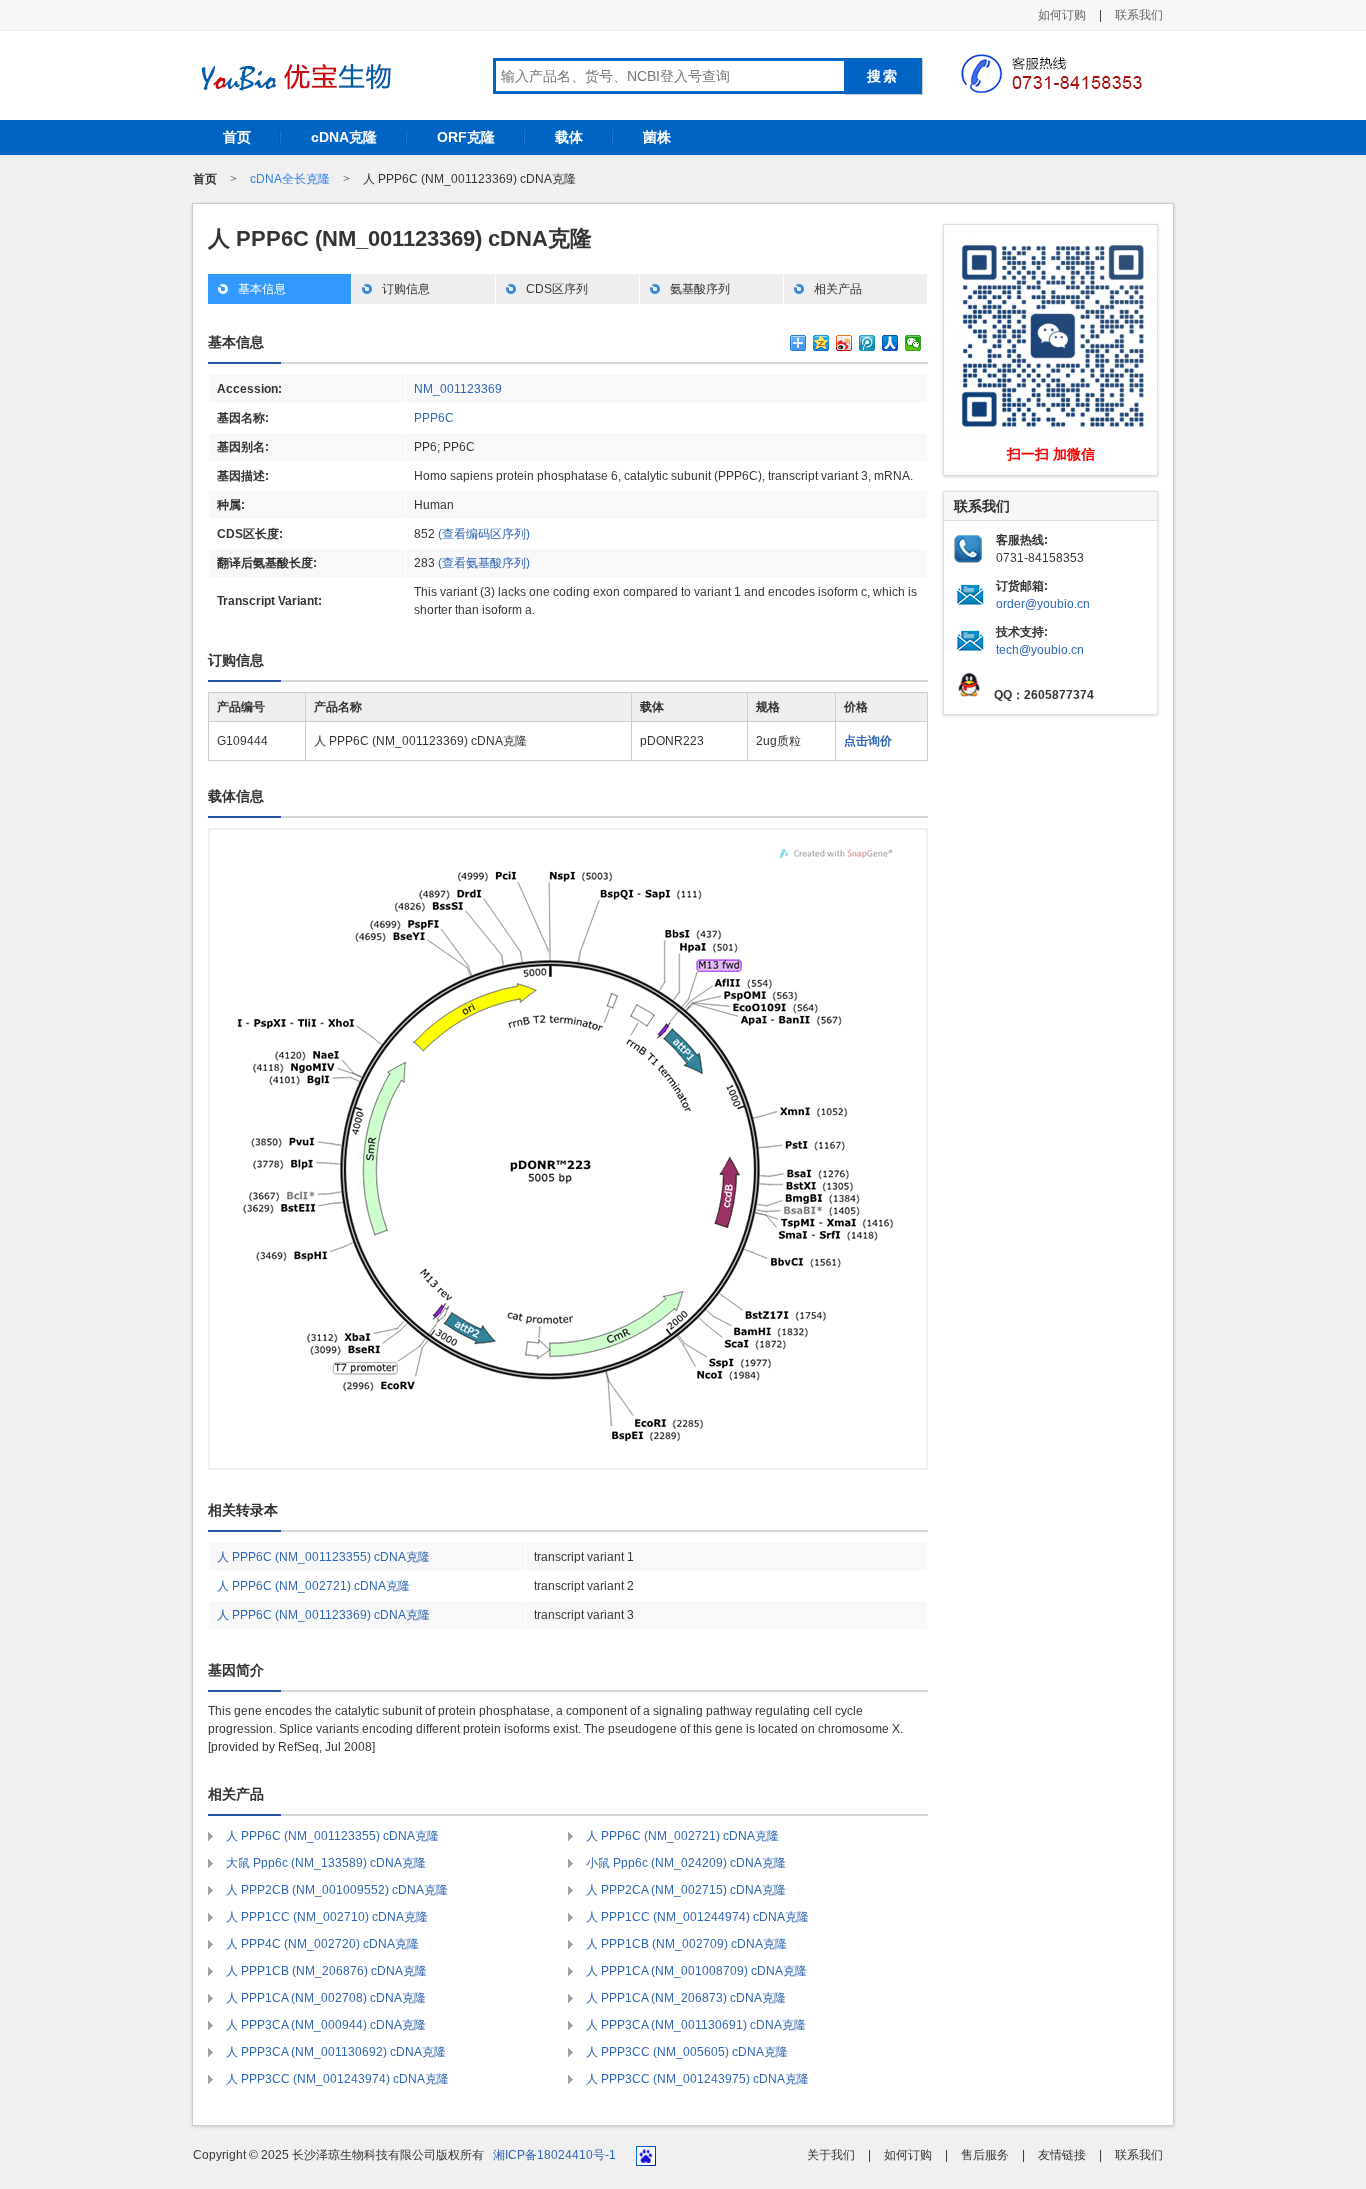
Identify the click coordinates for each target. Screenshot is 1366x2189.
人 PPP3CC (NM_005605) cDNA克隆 (687, 2052)
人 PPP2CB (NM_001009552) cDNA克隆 (337, 1890)
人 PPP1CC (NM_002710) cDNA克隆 (327, 1917)
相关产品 (838, 289)
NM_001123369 (458, 389)
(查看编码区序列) (484, 534)
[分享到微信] (913, 343)
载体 (569, 137)
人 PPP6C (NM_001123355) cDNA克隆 (323, 1557)
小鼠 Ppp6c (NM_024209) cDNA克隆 (686, 1863)
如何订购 (1062, 15)
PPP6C (434, 418)
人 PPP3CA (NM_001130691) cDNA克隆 (696, 2025)
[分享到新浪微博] (844, 343)
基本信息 (262, 289)
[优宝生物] (293, 77)
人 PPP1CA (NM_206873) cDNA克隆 (686, 1998)
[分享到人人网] (890, 343)
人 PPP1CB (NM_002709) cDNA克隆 (686, 1944)
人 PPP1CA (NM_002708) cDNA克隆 (326, 1998)
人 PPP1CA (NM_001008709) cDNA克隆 (696, 1971)
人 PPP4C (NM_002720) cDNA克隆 (322, 1944)
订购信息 (406, 289)
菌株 (657, 137)
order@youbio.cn (1043, 604)
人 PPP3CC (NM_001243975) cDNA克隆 (697, 2079)
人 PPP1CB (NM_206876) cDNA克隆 (326, 1971)
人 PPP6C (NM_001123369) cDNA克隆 (323, 1615)
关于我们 (831, 2155)
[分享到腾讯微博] (867, 343)
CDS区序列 (557, 289)
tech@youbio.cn (1040, 650)
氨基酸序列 (700, 289)
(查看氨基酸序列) (484, 563)
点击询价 (868, 741)
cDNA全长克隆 (290, 179)
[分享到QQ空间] (821, 343)
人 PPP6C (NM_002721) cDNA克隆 (313, 1586)
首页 (237, 137)
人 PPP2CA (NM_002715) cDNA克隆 (686, 1890)
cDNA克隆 (344, 137)
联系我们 (1139, 15)
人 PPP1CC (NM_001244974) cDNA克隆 (697, 1917)
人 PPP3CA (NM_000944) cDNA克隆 (326, 2025)
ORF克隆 (466, 137)
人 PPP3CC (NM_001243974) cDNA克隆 (337, 2079)
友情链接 (1062, 2155)
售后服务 (985, 2155)
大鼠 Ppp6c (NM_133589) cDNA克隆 (326, 1863)
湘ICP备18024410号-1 (554, 2155)
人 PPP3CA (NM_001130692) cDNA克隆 (336, 2052)
